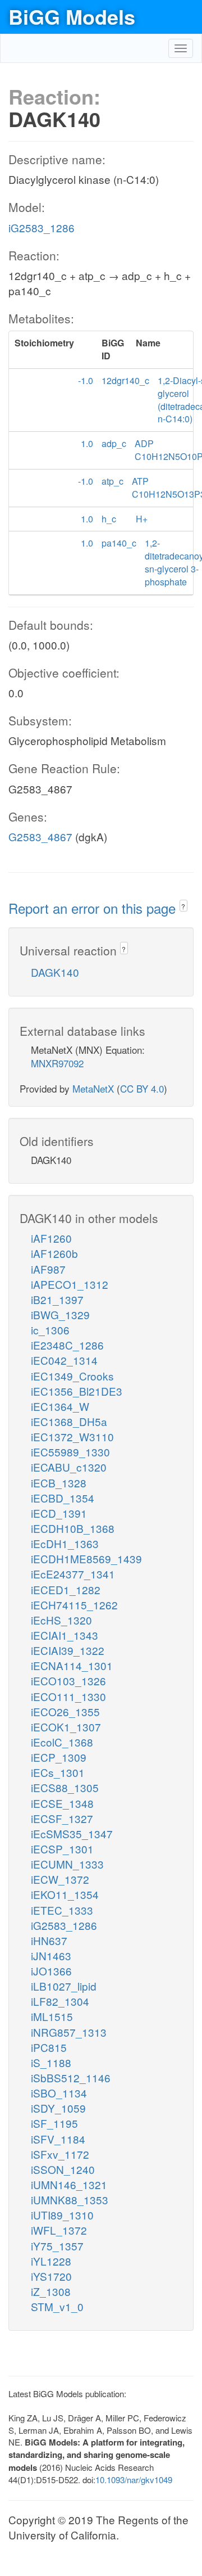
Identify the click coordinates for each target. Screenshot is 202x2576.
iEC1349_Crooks (72, 1376)
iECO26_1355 (65, 1711)
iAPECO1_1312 (70, 1284)
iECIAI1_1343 (65, 1635)
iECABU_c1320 (69, 1467)
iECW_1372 (60, 1879)
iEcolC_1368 (62, 1742)
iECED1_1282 (66, 1589)
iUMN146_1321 (69, 2184)
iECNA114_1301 (72, 1665)
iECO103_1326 (68, 1681)
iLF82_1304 (60, 2001)
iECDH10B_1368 (73, 1528)
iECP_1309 (59, 1757)
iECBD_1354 (63, 1498)
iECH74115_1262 (74, 1605)
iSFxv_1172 (60, 2154)
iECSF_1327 (62, 1818)
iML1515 (52, 2016)
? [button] (183, 906)
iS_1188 (51, 2062)
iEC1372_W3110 (72, 1436)
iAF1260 (51, 1238)
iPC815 (49, 2047)
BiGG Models (72, 16)
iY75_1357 (57, 2246)
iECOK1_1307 (66, 1727)
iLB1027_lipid (64, 1986)
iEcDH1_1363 (65, 1543)
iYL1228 (51, 2261)
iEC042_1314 (64, 1360)
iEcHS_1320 (61, 1620)
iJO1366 (51, 1971)
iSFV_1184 (58, 2139)
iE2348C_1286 (67, 1345)
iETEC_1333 (62, 1910)
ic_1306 (50, 1330)
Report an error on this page (94, 908)
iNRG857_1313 (69, 2032)
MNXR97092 (57, 1063)
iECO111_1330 (68, 1696)
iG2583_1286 (42, 227)
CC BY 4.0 (142, 1088)
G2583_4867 (40, 836)
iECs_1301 (58, 1772)
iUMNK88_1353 (70, 2200)
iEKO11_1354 (65, 1894)
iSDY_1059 (58, 2108)
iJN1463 (51, 1955)
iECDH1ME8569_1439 (86, 1558)
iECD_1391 (59, 1513)
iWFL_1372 (59, 2230)
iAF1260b (54, 1253)
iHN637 (49, 1940)
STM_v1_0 (57, 2306)
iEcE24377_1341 (73, 1574)
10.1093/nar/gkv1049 (134, 2480)
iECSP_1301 (62, 1849)
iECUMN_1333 (67, 1864)
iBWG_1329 (60, 1314)
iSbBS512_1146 (71, 2078)
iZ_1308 (51, 2291)
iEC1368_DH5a (69, 1421)
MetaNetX (93, 1088)
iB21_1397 (57, 1299)
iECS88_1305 (65, 1787)
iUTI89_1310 (62, 2215)
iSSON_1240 (63, 2169)
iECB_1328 (59, 1483)
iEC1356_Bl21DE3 (77, 1391)
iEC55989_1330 (70, 1452)
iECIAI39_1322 (68, 1650)
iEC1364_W (60, 1406)
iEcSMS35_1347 (72, 1833)
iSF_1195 (54, 2123)
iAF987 (48, 1269)
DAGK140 (55, 972)
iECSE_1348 (62, 1803)
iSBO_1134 (59, 2093)
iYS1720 (51, 2276)
